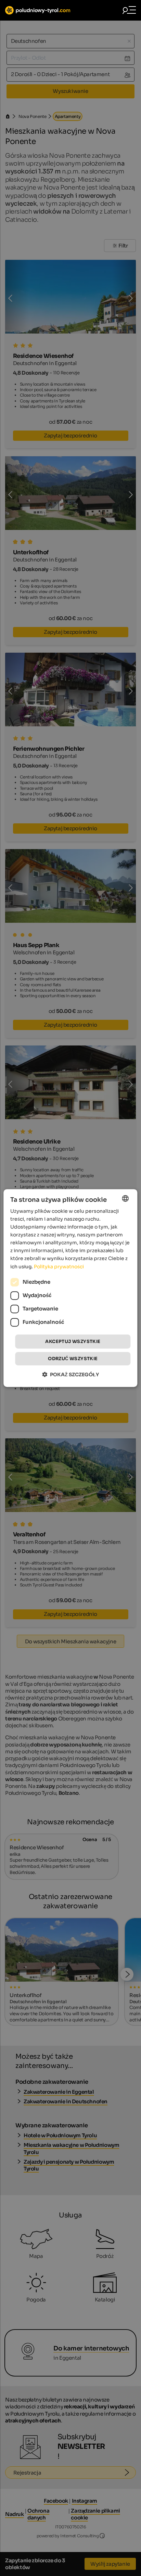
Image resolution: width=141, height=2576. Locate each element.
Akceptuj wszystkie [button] (73, 1341)
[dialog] (70, 1288)
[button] (70, 1374)
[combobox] (126, 1198)
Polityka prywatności (59, 1267)
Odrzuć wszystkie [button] (73, 1359)
